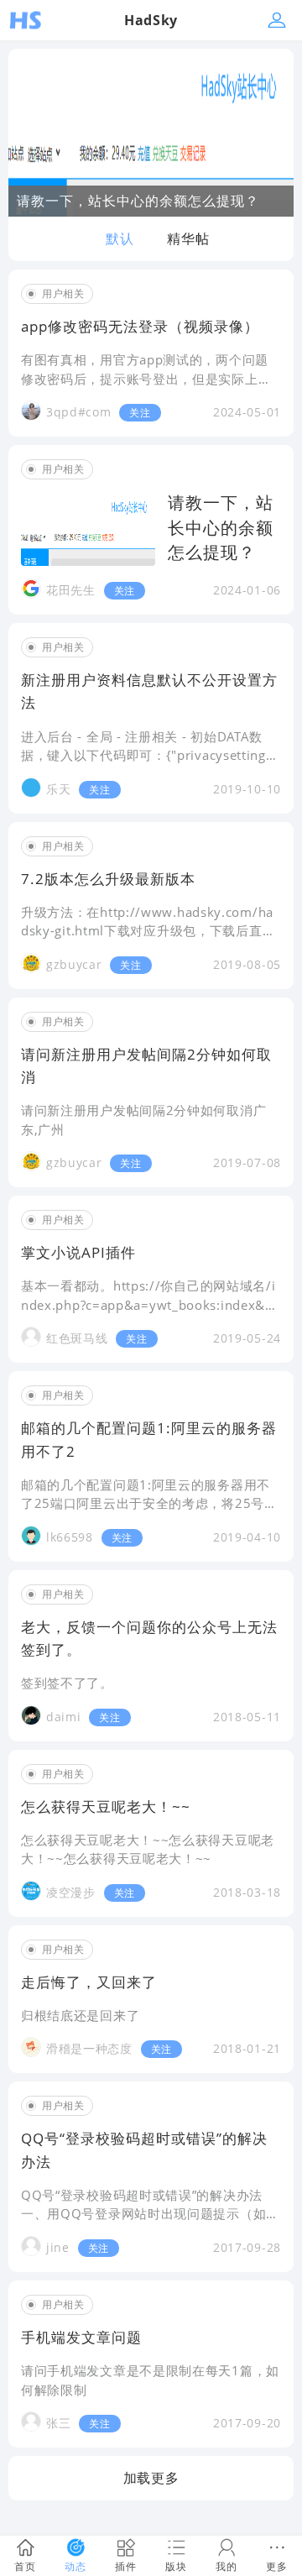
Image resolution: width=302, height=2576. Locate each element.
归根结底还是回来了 (80, 2015)
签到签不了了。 (67, 1683)
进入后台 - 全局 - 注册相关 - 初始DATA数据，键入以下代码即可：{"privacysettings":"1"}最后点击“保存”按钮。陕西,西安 (143, 755)
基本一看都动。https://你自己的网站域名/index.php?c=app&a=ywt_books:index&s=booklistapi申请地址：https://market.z (151, 1304)
